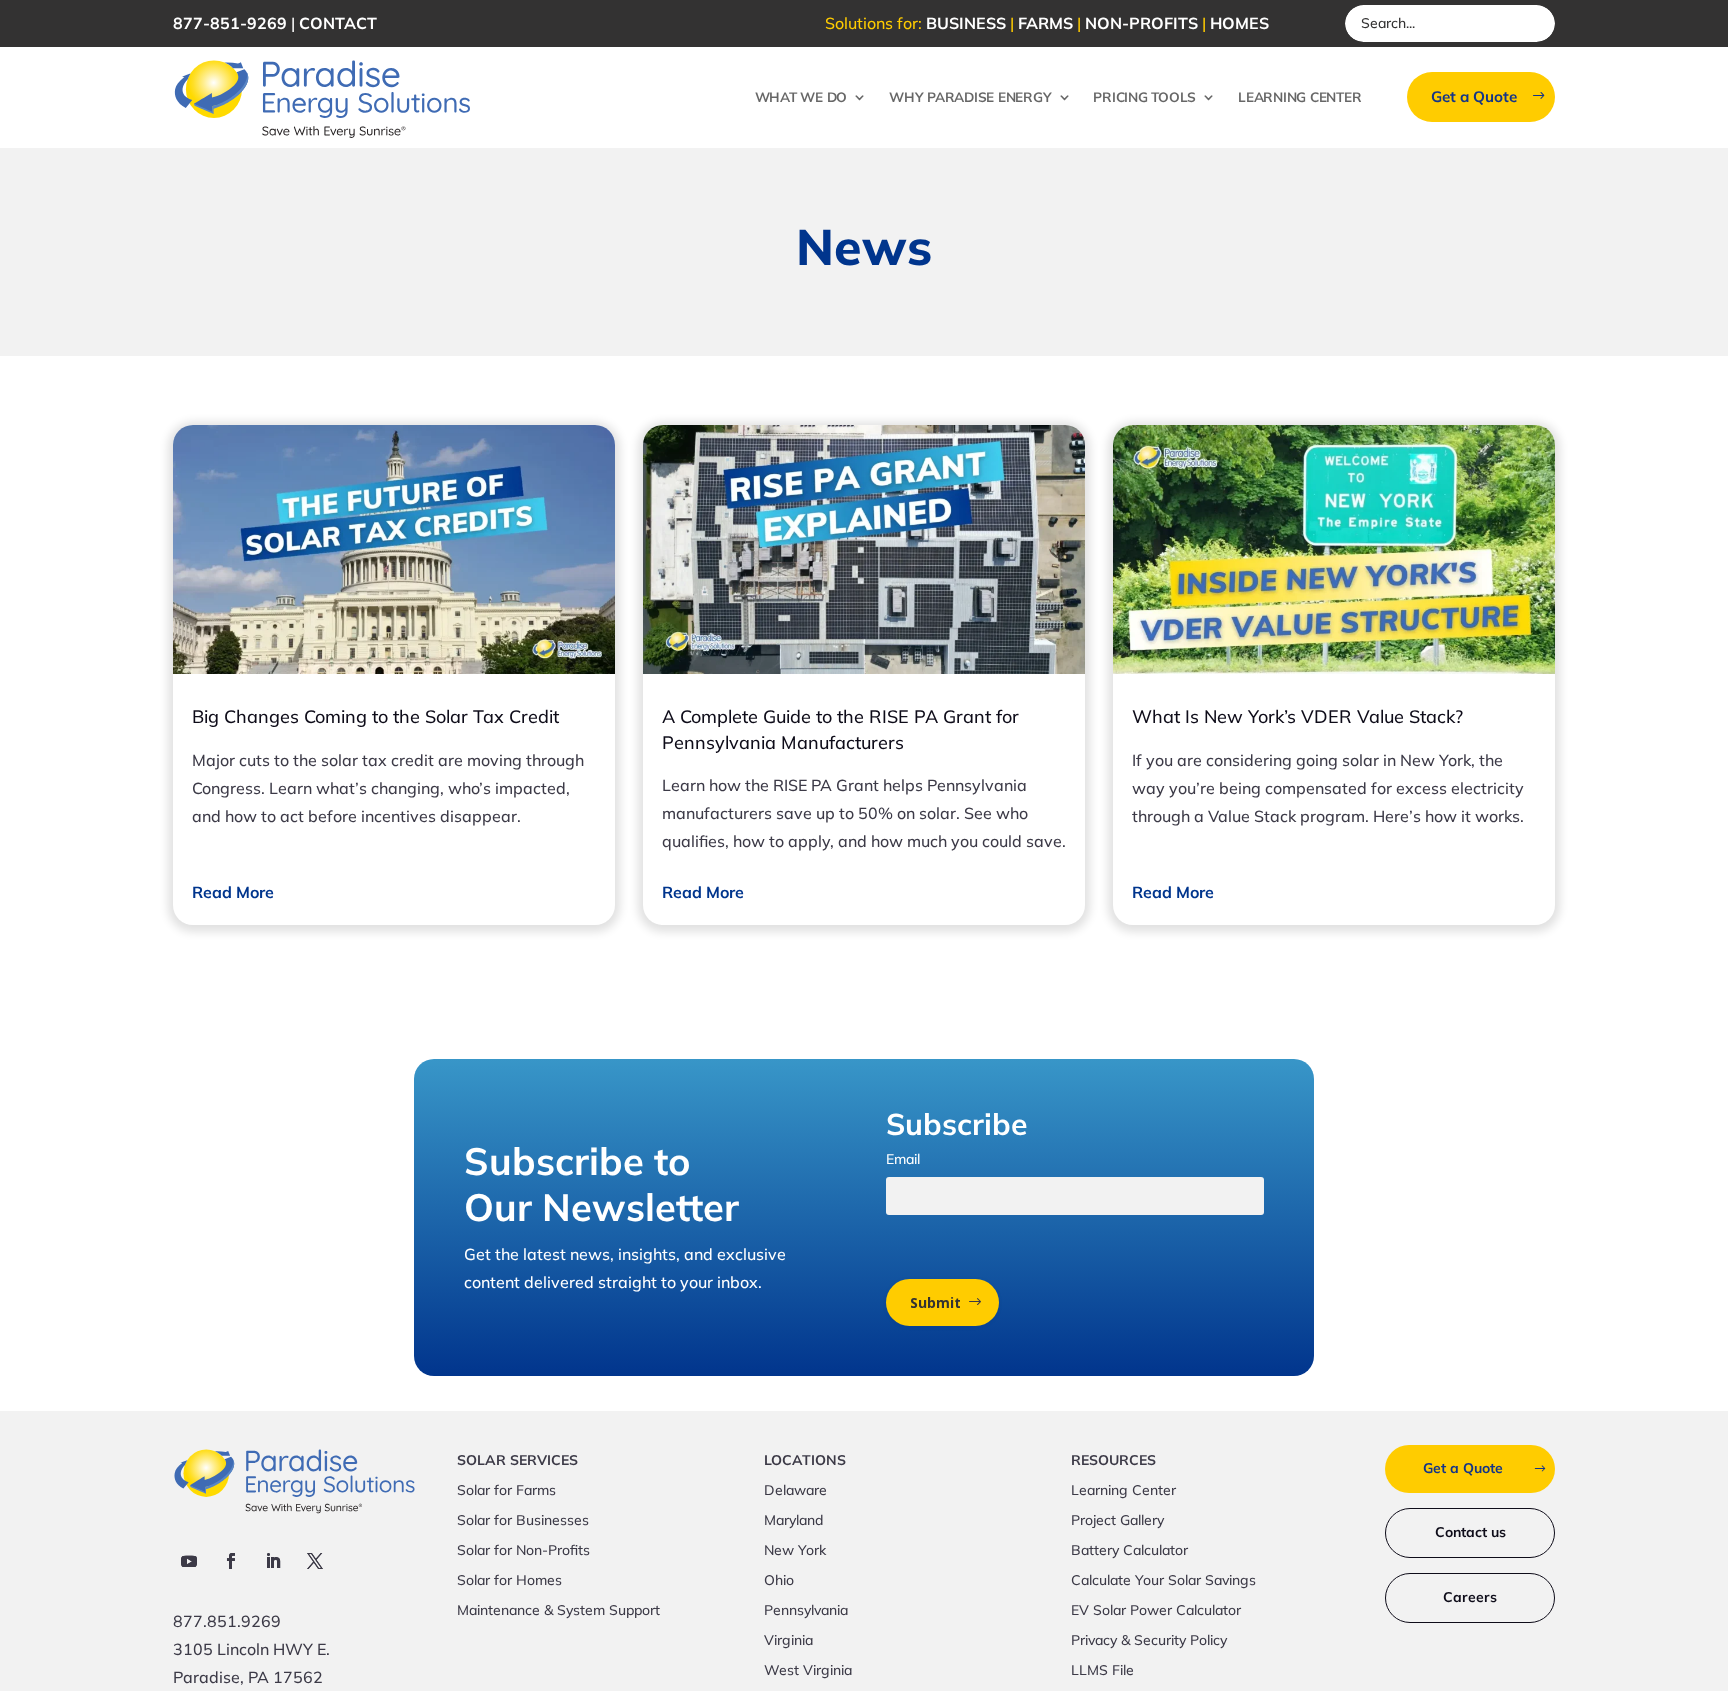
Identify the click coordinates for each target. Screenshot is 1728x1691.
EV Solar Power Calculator (1156, 1611)
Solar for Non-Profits (523, 1551)
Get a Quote (1474, 96)
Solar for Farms (506, 1491)
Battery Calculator (1129, 1551)
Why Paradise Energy (970, 96)
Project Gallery (1117, 1521)
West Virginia (808, 1671)
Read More (233, 892)
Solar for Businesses (523, 1521)
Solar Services (517, 1461)
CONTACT (338, 23)
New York (795, 1551)
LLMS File (1102, 1671)
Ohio (779, 1581)
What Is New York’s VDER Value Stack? (1297, 716)
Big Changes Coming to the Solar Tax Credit (375, 716)
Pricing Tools (1144, 96)
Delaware (795, 1491)
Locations (805, 1461)
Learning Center (1299, 96)
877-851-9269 (230, 23)
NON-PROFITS (1141, 23)
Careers (1470, 1597)
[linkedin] (273, 1561)
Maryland (793, 1521)
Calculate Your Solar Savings (1163, 1581)
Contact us (1470, 1532)
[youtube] (189, 1561)
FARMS (1045, 23)
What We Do (801, 96)
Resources (1113, 1461)
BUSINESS (966, 23)
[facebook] (231, 1561)
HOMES (1239, 23)
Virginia (788, 1641)
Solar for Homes (509, 1581)
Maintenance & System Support (558, 1611)
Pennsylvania (806, 1611)
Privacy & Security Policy (1149, 1641)
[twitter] (315, 1561)
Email (903, 1159)
